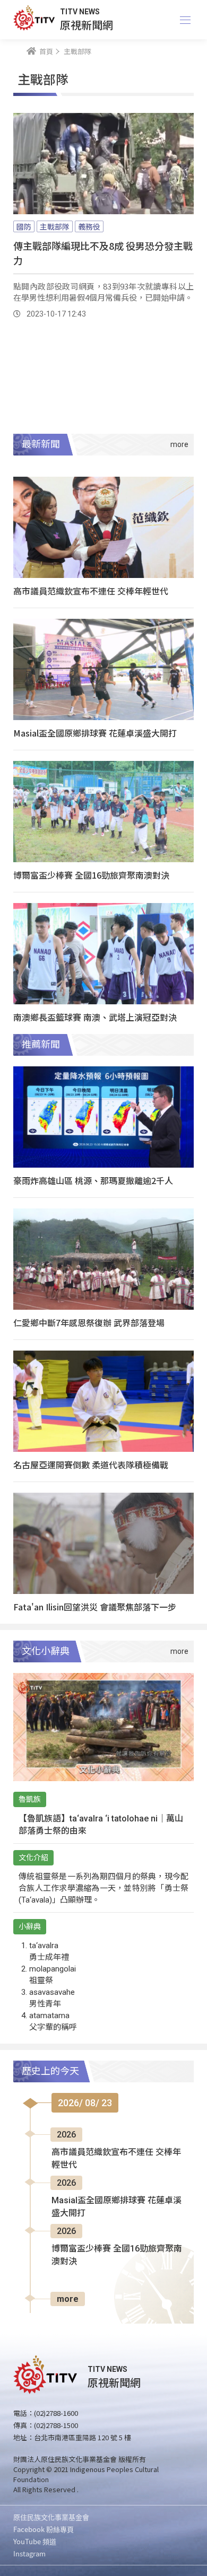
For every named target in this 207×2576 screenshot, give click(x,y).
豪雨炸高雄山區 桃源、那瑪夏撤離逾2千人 (93, 1180)
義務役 (89, 226)
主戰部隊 (55, 226)
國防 (24, 226)
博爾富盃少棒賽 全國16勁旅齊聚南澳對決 (91, 875)
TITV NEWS (80, 12)
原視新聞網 (87, 25)
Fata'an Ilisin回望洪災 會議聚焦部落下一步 (95, 1607)
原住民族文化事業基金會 (51, 2517)
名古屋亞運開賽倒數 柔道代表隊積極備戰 (91, 1465)
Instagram (29, 2553)
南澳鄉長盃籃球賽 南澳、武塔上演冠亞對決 (95, 1017)
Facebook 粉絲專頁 (44, 2529)
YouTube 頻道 (35, 2541)
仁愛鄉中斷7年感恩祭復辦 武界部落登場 (89, 1322)
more (68, 2299)
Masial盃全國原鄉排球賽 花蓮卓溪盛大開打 (95, 733)
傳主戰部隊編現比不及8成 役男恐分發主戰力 (103, 253)
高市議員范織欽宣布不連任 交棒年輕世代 (91, 591)
